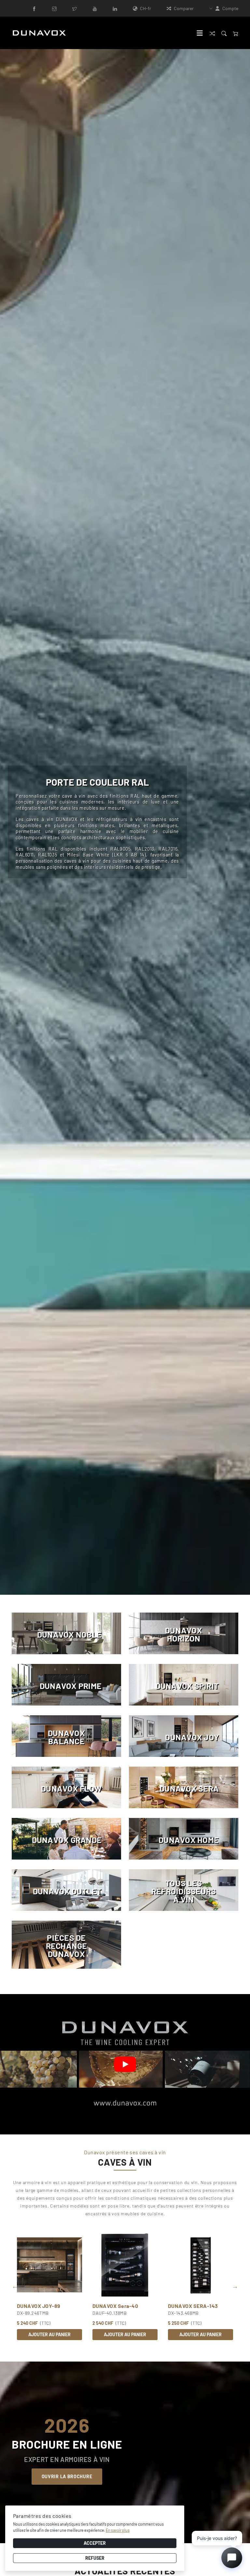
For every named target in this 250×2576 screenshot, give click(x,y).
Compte (230, 8)
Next (243, 826)
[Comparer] (212, 33)
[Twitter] (75, 8)
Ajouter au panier (49, 2334)
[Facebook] (34, 8)
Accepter (95, 2543)
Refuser (95, 2558)
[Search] (224, 33)
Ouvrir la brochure (67, 2476)
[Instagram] (54, 8)
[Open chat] (232, 2558)
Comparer (184, 8)
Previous (15, 2286)
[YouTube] (95, 8)
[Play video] (125, 2064)
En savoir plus (118, 2530)
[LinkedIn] (115, 8)
